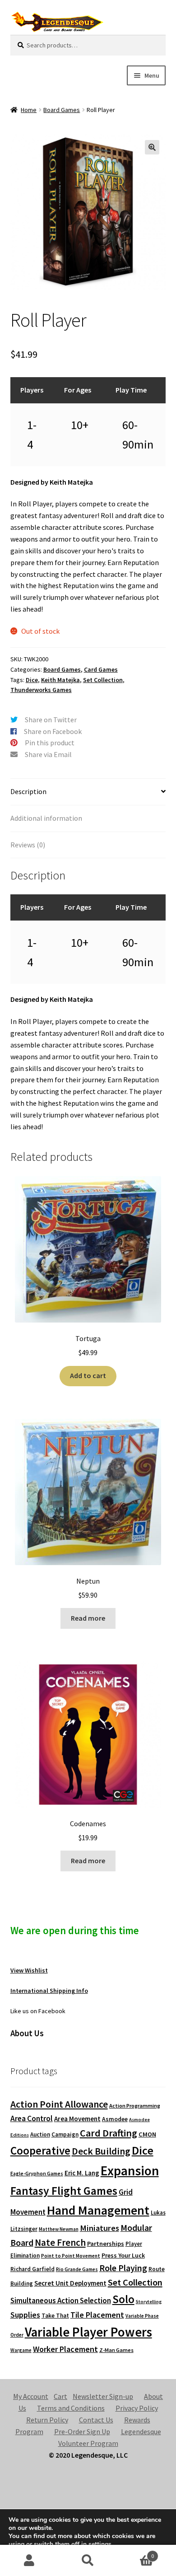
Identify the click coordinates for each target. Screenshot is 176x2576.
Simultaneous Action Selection (61, 2300)
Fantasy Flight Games (64, 2191)
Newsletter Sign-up (103, 2396)
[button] (152, 147)
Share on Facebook (53, 731)
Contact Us (96, 2420)
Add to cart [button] (88, 1375)
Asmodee (115, 2119)
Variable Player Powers (88, 2332)
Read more (88, 1618)
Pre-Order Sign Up (82, 2431)
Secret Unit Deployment (70, 2283)
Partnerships (106, 2244)
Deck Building (101, 2151)
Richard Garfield (32, 2269)
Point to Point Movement (71, 2256)
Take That (55, 2316)
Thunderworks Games (41, 690)
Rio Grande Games (77, 2269)
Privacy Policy (137, 2408)
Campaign (65, 2134)
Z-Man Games (116, 2350)
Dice (32, 680)
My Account (31, 2396)
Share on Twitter (51, 720)
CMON (147, 2134)
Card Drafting (109, 2133)
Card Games (101, 669)
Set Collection (103, 680)
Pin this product (50, 743)
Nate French (60, 2242)
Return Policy (47, 2420)
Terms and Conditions (71, 2408)
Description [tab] (28, 791)
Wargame (21, 2350)
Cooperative (40, 2151)
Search (88, 2561)
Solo (123, 2299)
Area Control (32, 2118)
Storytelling (149, 2302)
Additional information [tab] (46, 818)
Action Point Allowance (59, 2104)
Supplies (25, 2315)
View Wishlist (29, 1970)
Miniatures (100, 2228)
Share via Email (48, 754)
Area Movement (77, 2119)
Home (29, 110)
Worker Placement (65, 2349)
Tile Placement (97, 2315)
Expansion (130, 2171)
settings (100, 2544)
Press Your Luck (123, 2255)
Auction (40, 2134)
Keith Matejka (60, 680)
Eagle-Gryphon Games (37, 2173)
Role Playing (123, 2268)
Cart (60, 2396)
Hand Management (98, 2210)
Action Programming (135, 2106)
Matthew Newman (59, 2229)
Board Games (62, 110)
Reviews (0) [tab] (28, 845)
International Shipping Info (49, 1991)
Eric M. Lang (82, 2173)
